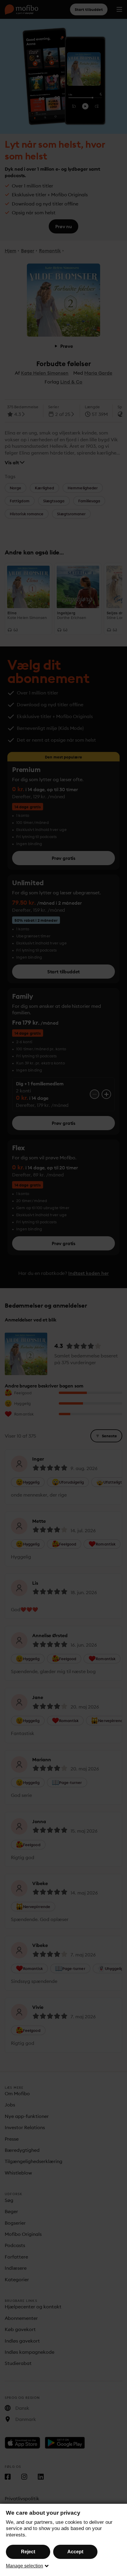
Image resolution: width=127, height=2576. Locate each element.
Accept (75, 2552)
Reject (28, 2552)
